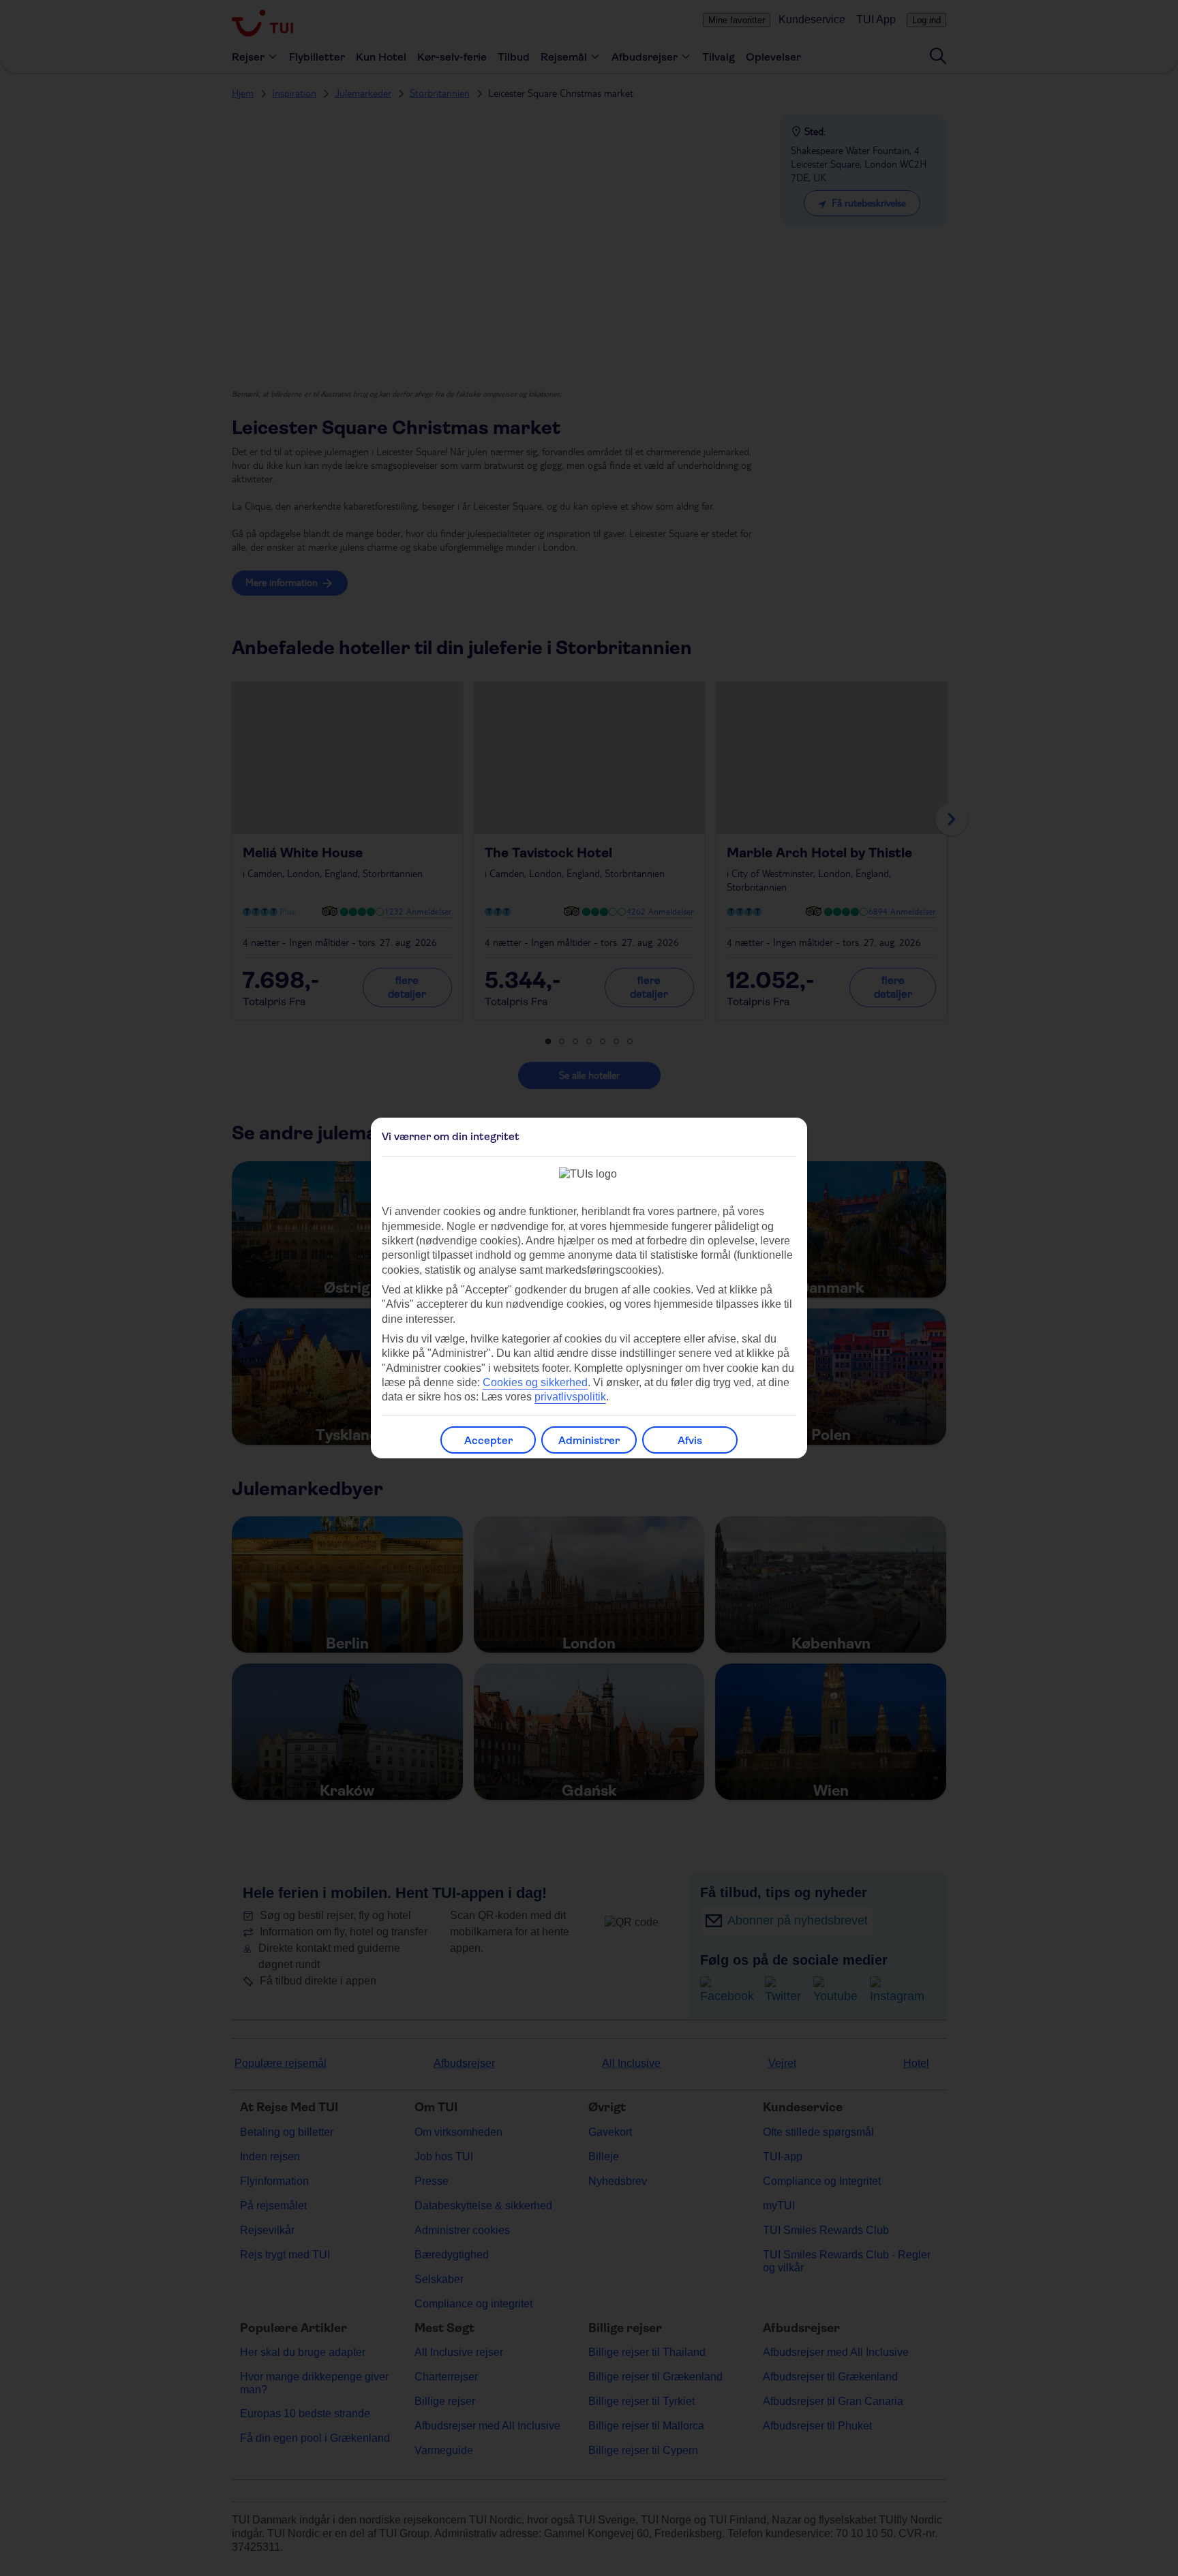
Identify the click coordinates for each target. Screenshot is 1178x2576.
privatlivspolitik (570, 1397)
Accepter (488, 1440)
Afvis (690, 1440)
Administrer (589, 1440)
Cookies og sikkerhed (535, 1382)
